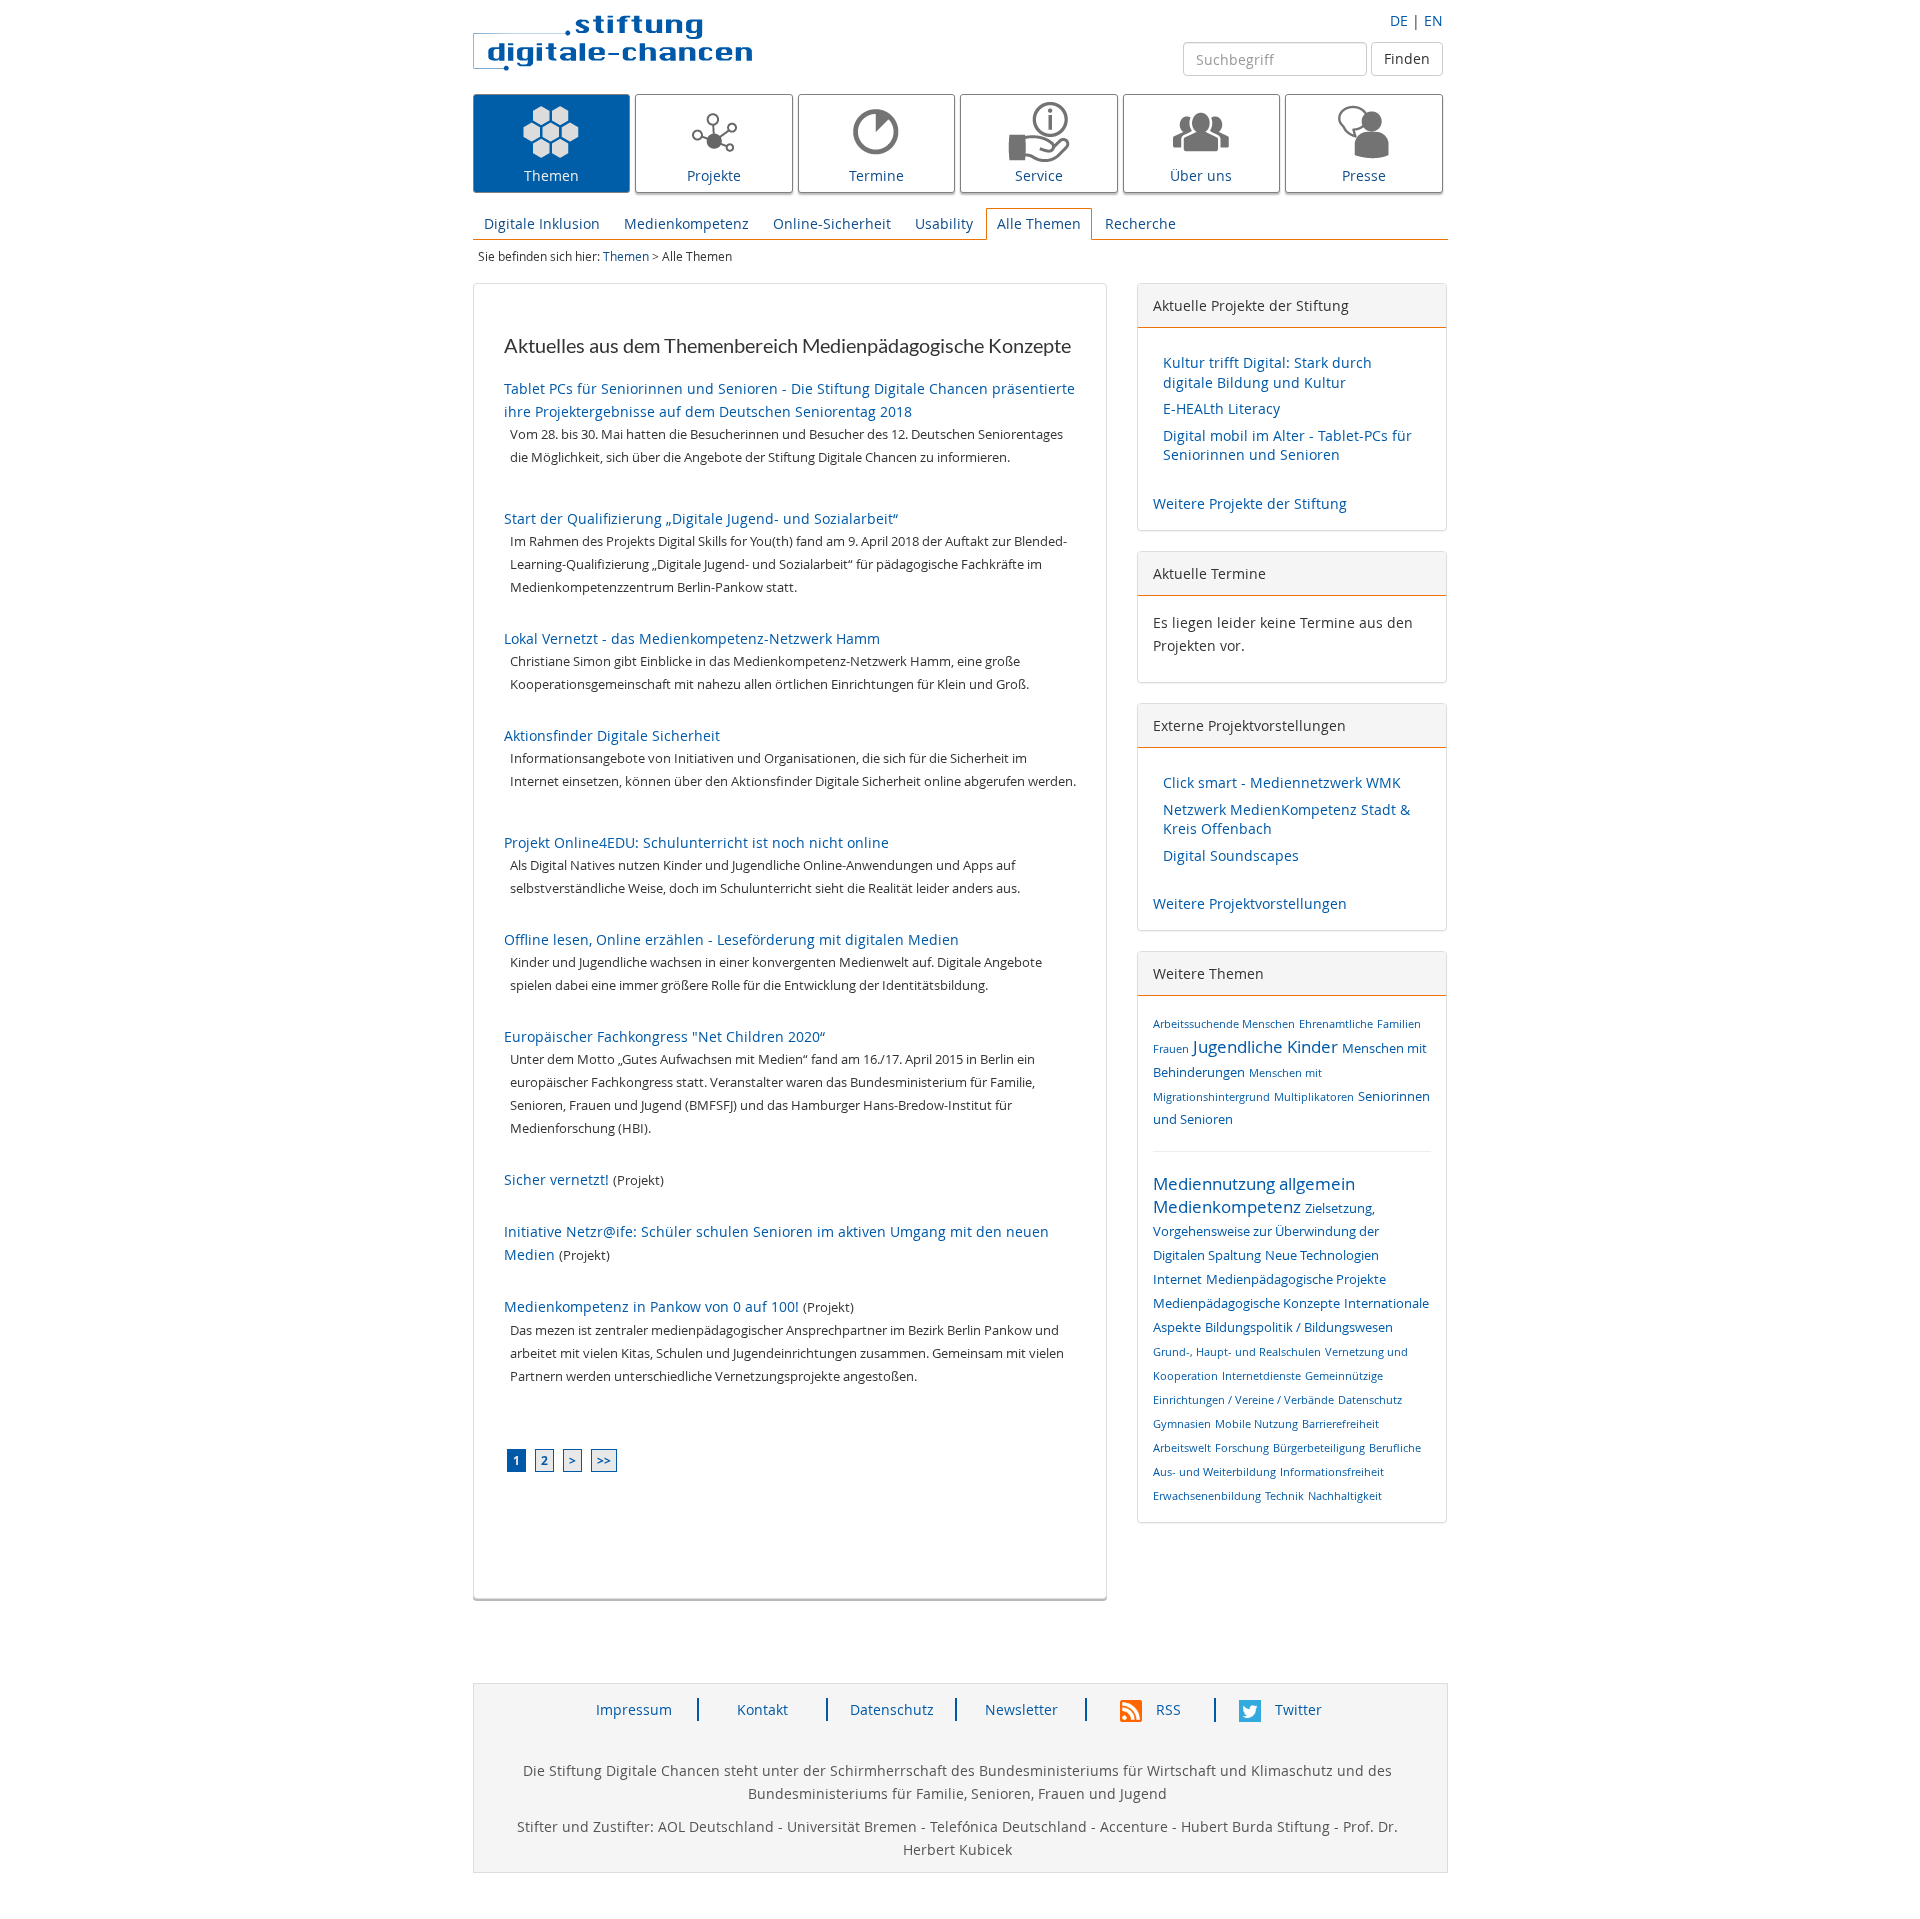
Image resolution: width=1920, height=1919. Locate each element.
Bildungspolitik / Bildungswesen (1299, 1327)
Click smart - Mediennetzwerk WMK (1282, 782)
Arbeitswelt (1182, 1447)
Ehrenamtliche (1336, 1023)
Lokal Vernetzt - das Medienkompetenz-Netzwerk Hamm (692, 638)
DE (1399, 20)
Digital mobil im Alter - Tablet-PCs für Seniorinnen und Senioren (1287, 445)
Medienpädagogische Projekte (1296, 1279)
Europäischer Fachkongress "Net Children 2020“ (664, 1036)
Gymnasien (1182, 1423)
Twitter (1296, 1709)
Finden (1407, 58)
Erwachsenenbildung (1207, 1495)
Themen (626, 256)
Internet (1177, 1279)
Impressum (634, 1709)
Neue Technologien (1322, 1255)
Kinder (1312, 1046)
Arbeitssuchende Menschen (1224, 1023)
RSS (1166, 1709)
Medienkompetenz (686, 223)
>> (604, 1460)
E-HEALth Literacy (1221, 408)
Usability (944, 223)
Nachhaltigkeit (1345, 1495)
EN (1433, 20)
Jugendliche (1238, 1046)
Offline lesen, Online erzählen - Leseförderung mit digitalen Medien (731, 939)
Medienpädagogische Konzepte (1246, 1303)
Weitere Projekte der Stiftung (1250, 503)
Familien (1399, 1023)
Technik (1284, 1495)
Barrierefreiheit (1340, 1423)
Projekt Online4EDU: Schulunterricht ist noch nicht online (696, 842)
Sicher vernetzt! (556, 1179)
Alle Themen (1039, 223)
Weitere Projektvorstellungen (1250, 903)
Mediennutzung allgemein (1254, 1183)
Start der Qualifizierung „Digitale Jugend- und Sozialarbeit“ (701, 518)
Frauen (1171, 1048)
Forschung (1242, 1447)
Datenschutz (1370, 1399)
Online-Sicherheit (832, 223)
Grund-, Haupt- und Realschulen (1237, 1351)
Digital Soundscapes (1231, 855)
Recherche (1140, 223)
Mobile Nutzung (1256, 1423)
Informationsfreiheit (1332, 1471)
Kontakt (762, 1709)
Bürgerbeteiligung (1319, 1447)
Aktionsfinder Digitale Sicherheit (612, 735)
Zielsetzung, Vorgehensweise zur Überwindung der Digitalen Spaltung (1266, 1232)
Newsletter (1021, 1709)
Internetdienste (1261, 1375)
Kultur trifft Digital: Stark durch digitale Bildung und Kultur (1267, 372)
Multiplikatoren (1314, 1096)
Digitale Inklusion (542, 223)
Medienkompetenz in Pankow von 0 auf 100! (651, 1306)
